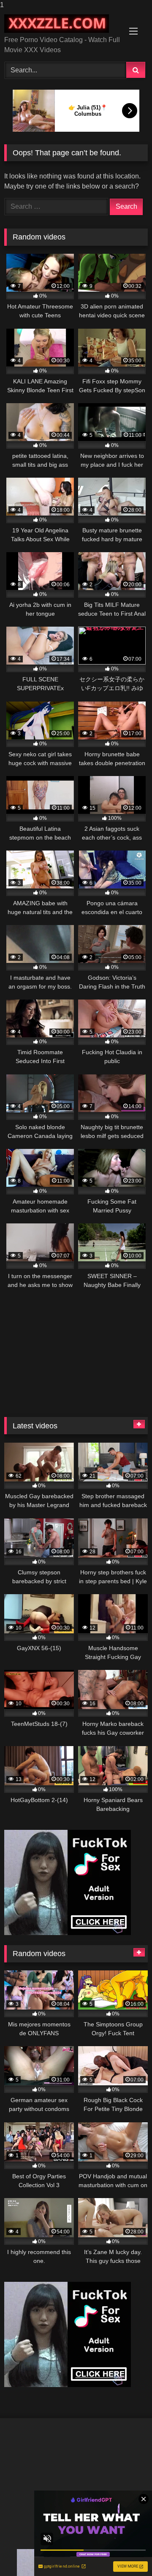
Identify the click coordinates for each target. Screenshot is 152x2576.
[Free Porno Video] (62, 24)
